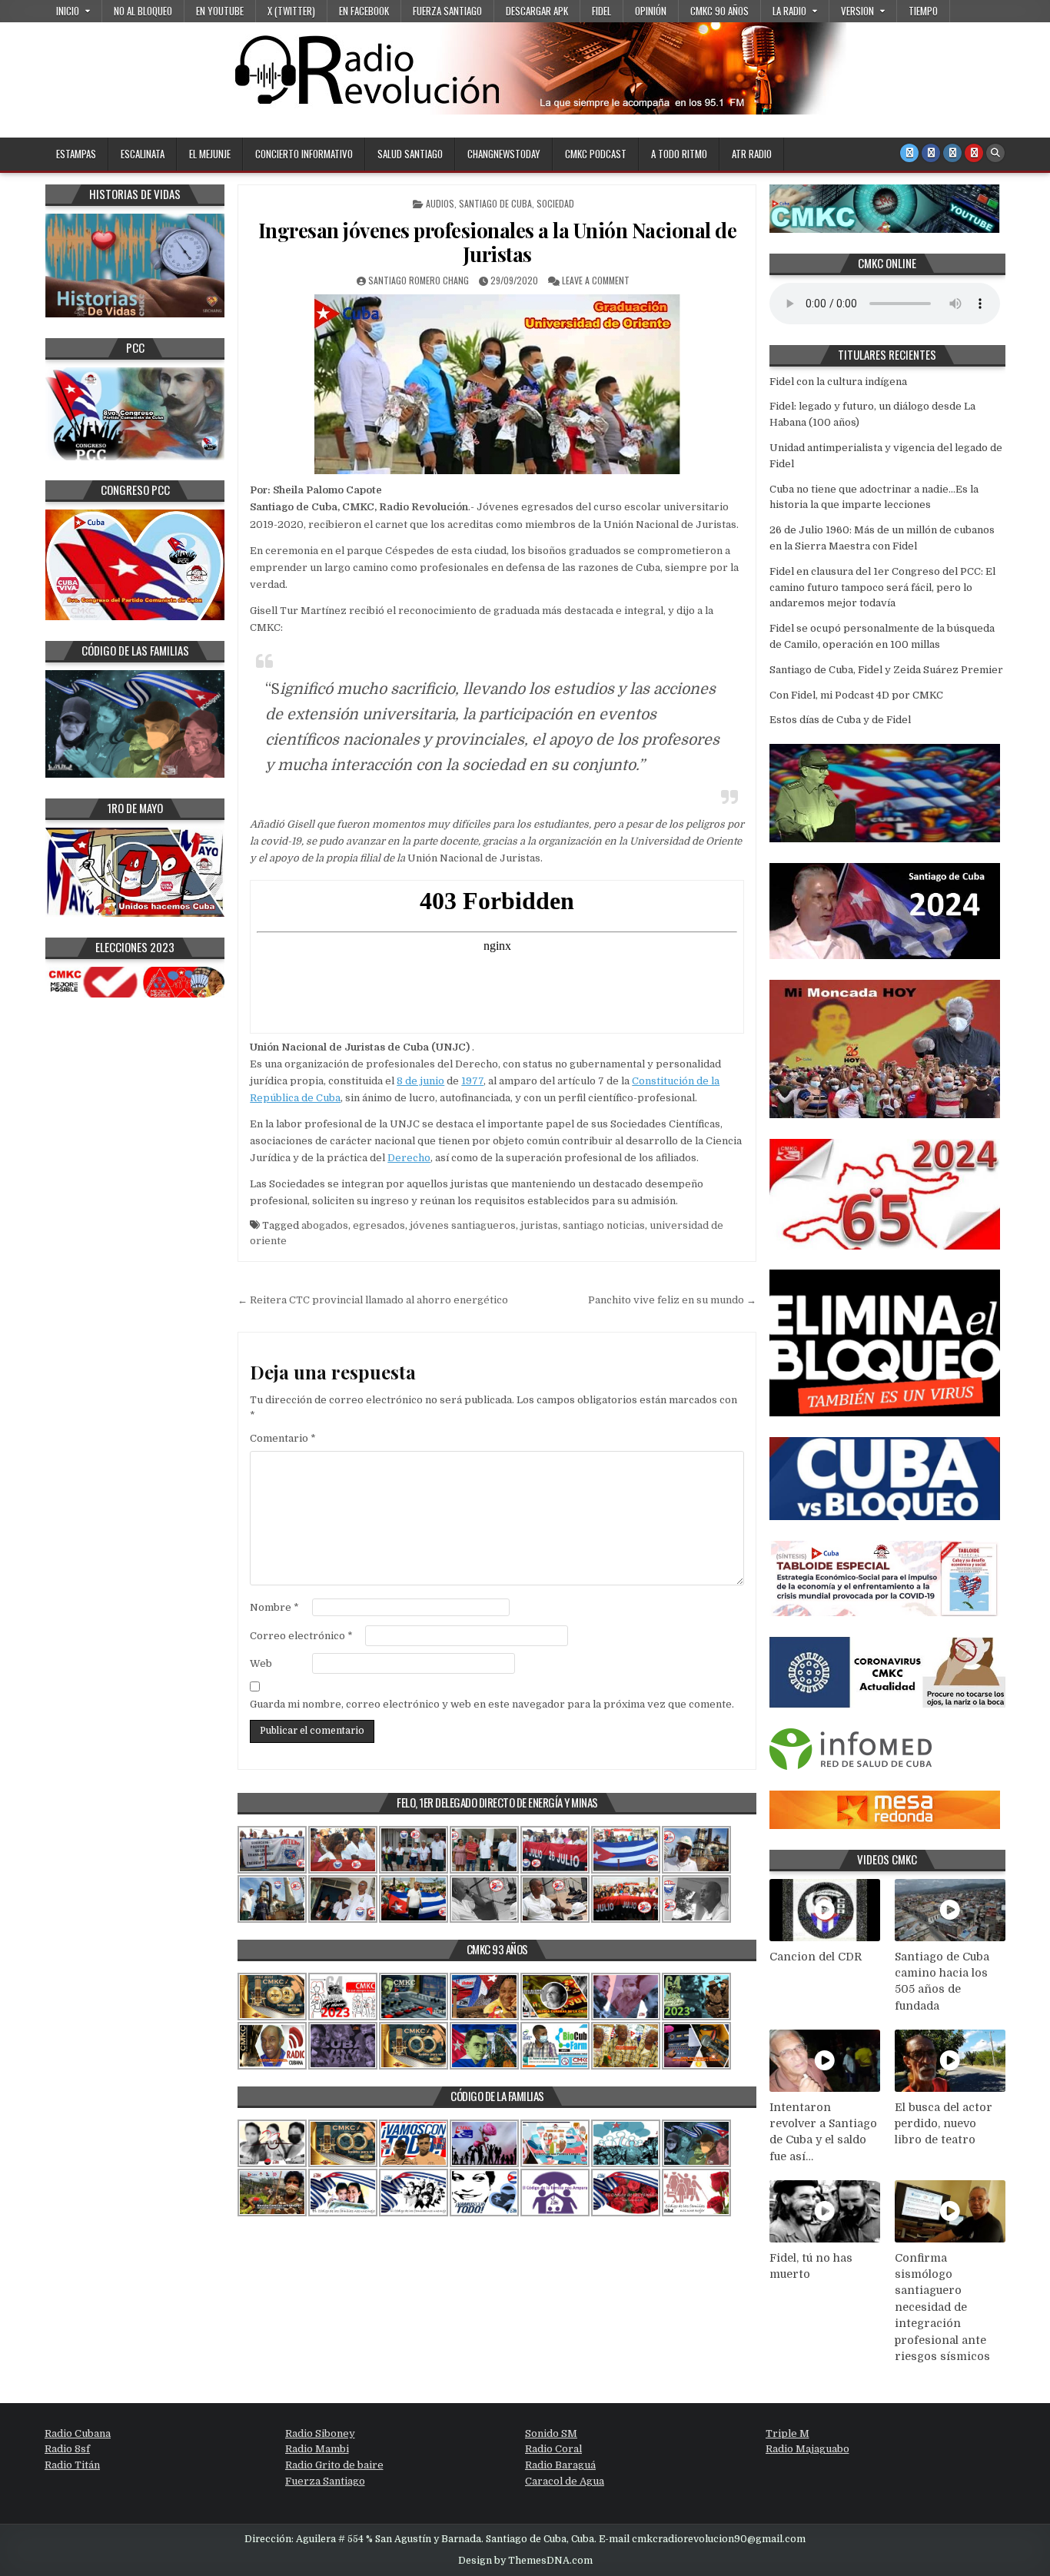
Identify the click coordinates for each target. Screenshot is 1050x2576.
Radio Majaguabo (807, 2449)
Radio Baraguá (560, 2465)
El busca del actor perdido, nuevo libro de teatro (944, 2124)
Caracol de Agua (565, 2481)
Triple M (787, 2433)
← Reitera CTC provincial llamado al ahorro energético (373, 1300)
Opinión (651, 11)
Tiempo (923, 11)
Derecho (409, 1158)
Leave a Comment (596, 280)
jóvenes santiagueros (463, 1225)
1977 (472, 1081)
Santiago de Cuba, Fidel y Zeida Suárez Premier (886, 670)
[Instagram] (952, 153)
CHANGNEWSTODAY (504, 154)
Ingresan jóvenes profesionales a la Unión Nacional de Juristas (498, 242)
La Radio (789, 11)
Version (857, 11)
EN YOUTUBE (220, 11)
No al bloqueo (143, 11)
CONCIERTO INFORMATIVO (304, 154)
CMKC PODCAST (596, 154)
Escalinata (143, 154)
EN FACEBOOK (364, 11)
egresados (379, 1225)
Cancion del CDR (816, 1957)
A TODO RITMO (679, 154)
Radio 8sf (67, 2449)
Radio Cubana (78, 2433)
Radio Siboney (320, 2433)
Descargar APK (537, 11)
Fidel (601, 11)
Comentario (283, 1438)
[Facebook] (931, 153)
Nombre (274, 1607)
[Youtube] (974, 153)
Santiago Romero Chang (419, 280)
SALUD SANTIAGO (410, 154)
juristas (539, 1225)
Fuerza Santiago (447, 11)
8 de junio (420, 1081)
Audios (440, 203)
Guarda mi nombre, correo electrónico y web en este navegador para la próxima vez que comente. (492, 1704)
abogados (325, 1225)
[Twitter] (909, 153)
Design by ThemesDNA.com (525, 2561)
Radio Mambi (317, 2449)
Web (261, 1663)
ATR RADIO (752, 154)
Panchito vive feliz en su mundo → (672, 1300)
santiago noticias (604, 1225)
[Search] (995, 153)
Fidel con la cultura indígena (838, 382)
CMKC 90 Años (719, 11)
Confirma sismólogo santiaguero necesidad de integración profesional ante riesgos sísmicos (942, 2307)
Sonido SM (551, 2433)
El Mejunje (210, 154)
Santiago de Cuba (495, 203)
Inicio (68, 11)
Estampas (76, 154)
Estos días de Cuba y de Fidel (840, 720)
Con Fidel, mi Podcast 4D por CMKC (856, 695)
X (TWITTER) (291, 11)
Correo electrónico (301, 1636)
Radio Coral (553, 2449)
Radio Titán (72, 2465)
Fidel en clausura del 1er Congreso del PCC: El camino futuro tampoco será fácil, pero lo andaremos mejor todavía (882, 588)
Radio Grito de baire (334, 2465)
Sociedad (555, 203)
